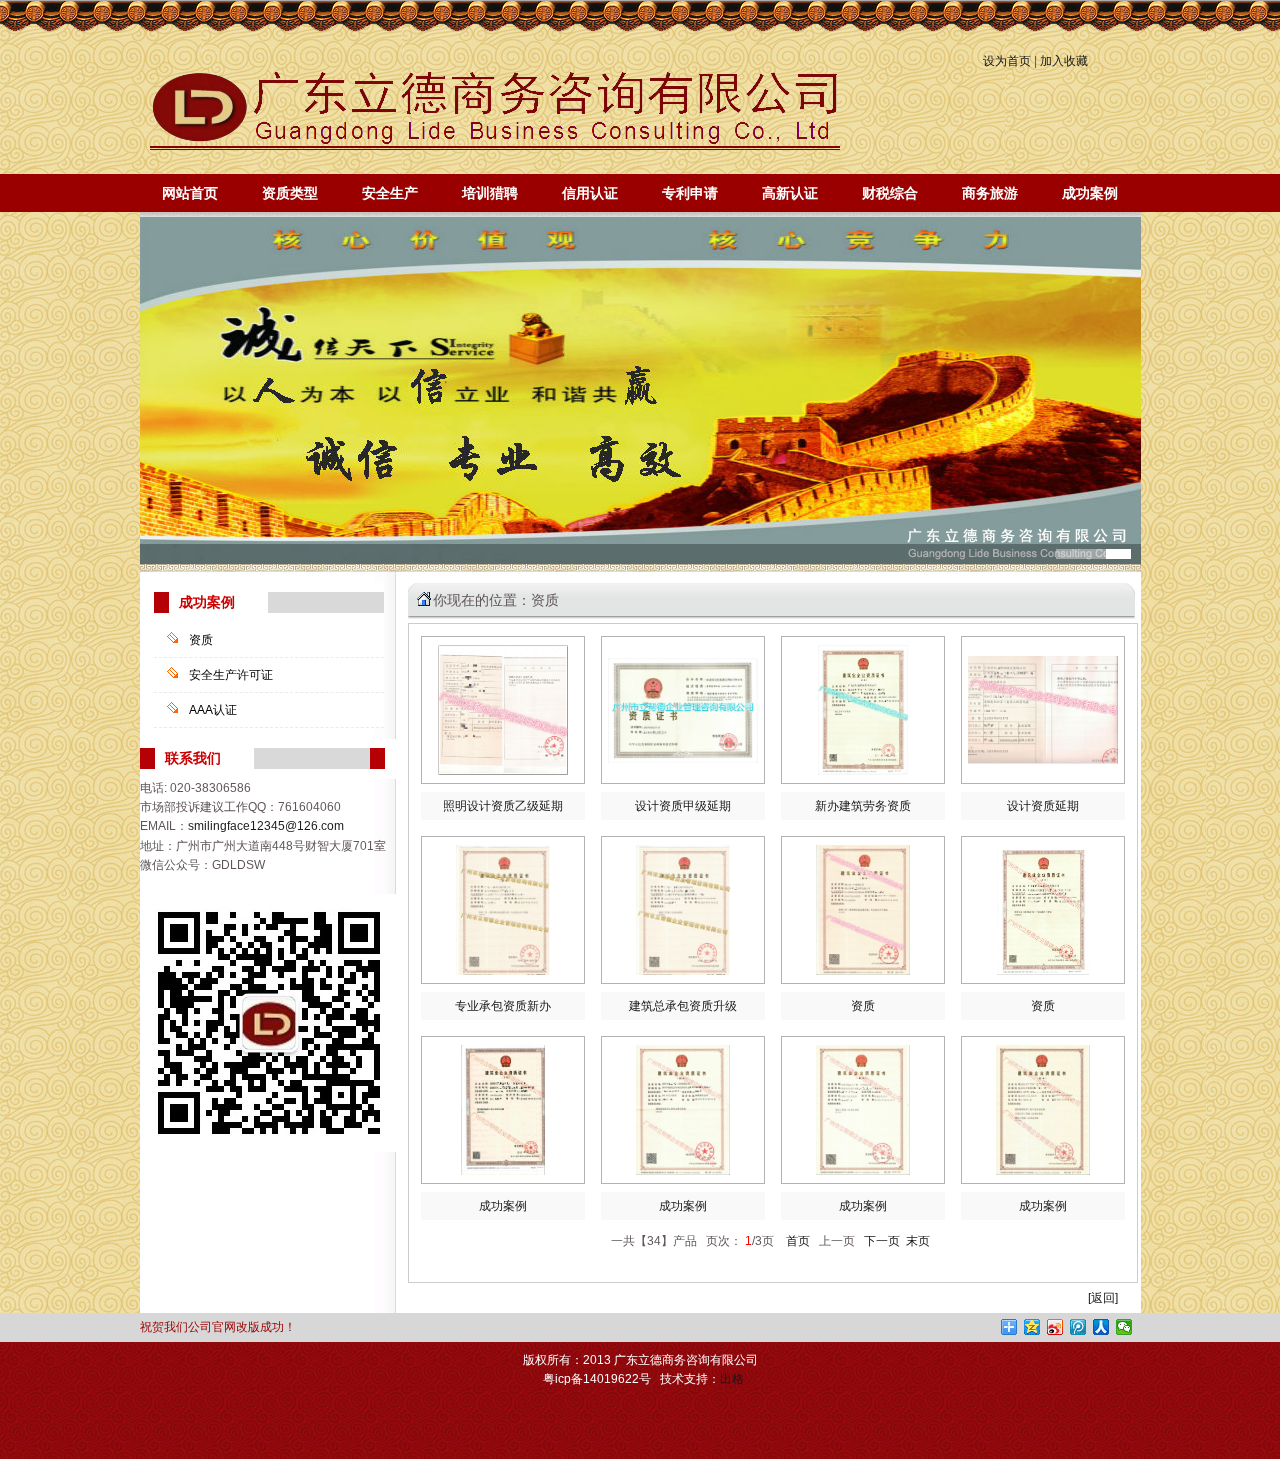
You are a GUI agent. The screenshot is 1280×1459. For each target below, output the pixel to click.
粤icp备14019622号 (597, 1379)
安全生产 (390, 193)
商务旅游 (990, 193)
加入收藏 (1064, 61)
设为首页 (1007, 61)
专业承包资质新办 (503, 1006)
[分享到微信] (1124, 1327)
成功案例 (1090, 193)
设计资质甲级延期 (683, 806)
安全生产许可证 (231, 675)
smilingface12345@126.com (266, 826)
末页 (918, 1241)
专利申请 (690, 193)
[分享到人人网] (1101, 1327)
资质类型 (290, 193)
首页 (795, 1241)
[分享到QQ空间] (1032, 1327)
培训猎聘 (490, 193)
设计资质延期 (1043, 806)
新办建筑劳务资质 (863, 806)
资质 (201, 640)
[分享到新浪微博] (1055, 1327)
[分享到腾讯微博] (1078, 1327)
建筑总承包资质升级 (683, 1006)
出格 (732, 1379)
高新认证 (790, 193)
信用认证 (590, 193)
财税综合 (890, 193)
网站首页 (190, 193)
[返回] (1103, 1298)
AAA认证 (213, 710)
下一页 (882, 1241)
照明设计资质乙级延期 (503, 806)
